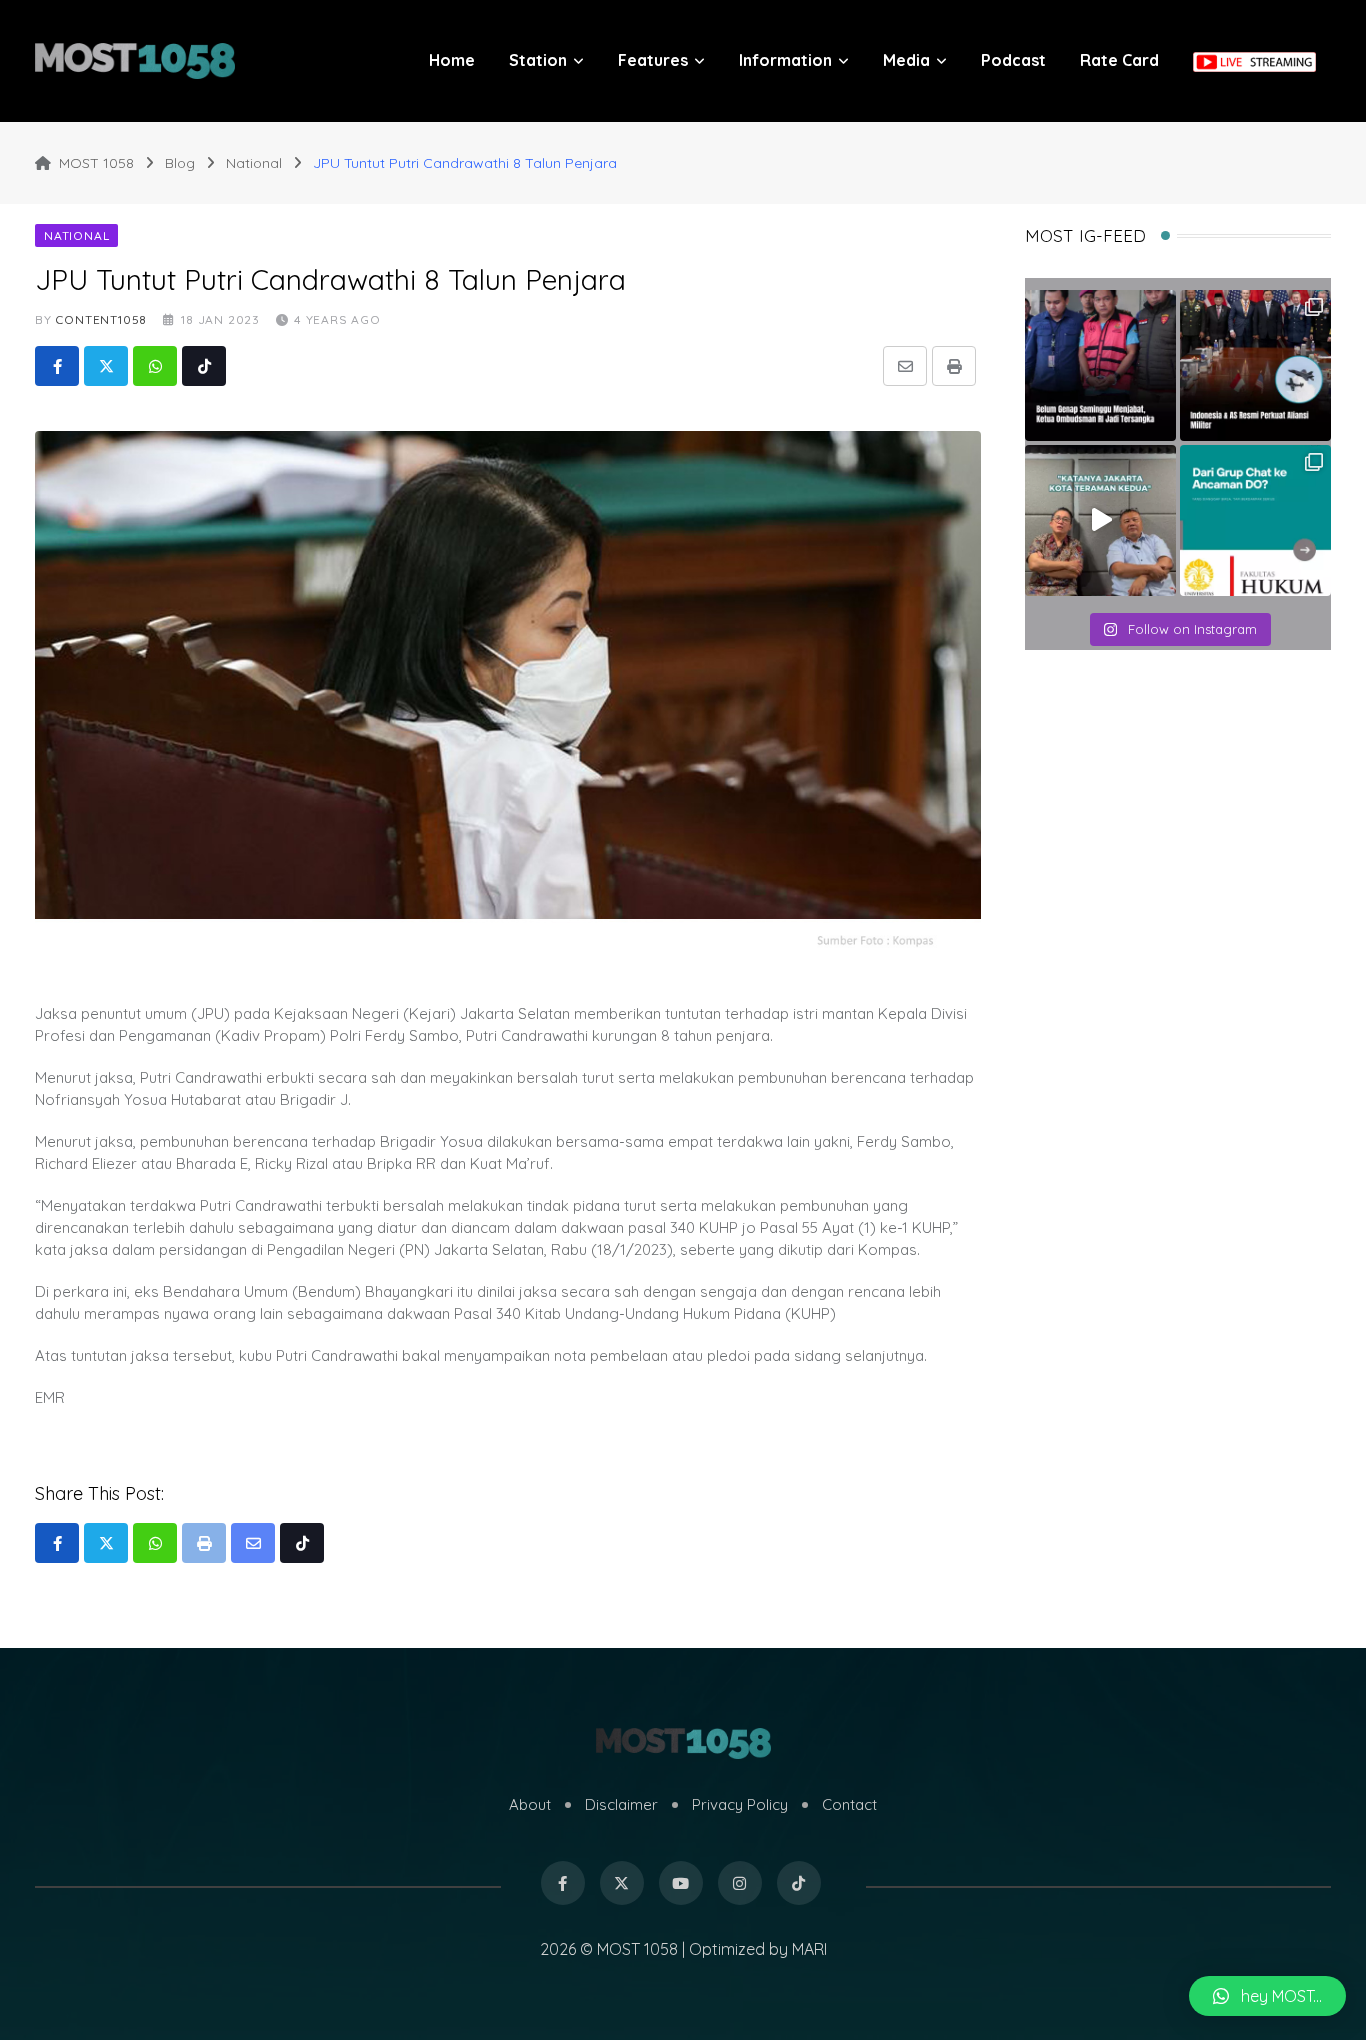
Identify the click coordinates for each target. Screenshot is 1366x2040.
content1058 (101, 319)
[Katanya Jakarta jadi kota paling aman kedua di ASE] (1100, 520)
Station (538, 60)
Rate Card (1119, 60)
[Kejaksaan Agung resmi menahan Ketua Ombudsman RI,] (1100, 365)
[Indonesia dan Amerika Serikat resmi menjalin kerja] (1255, 365)
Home (452, 60)
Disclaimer (621, 1804)
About (530, 1804)
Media (906, 60)
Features (653, 60)
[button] (1267, 1996)
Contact (849, 1804)
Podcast (1013, 60)
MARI (809, 1949)
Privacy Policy (740, 1804)
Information (785, 60)
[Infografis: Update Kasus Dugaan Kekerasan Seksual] (1255, 520)
